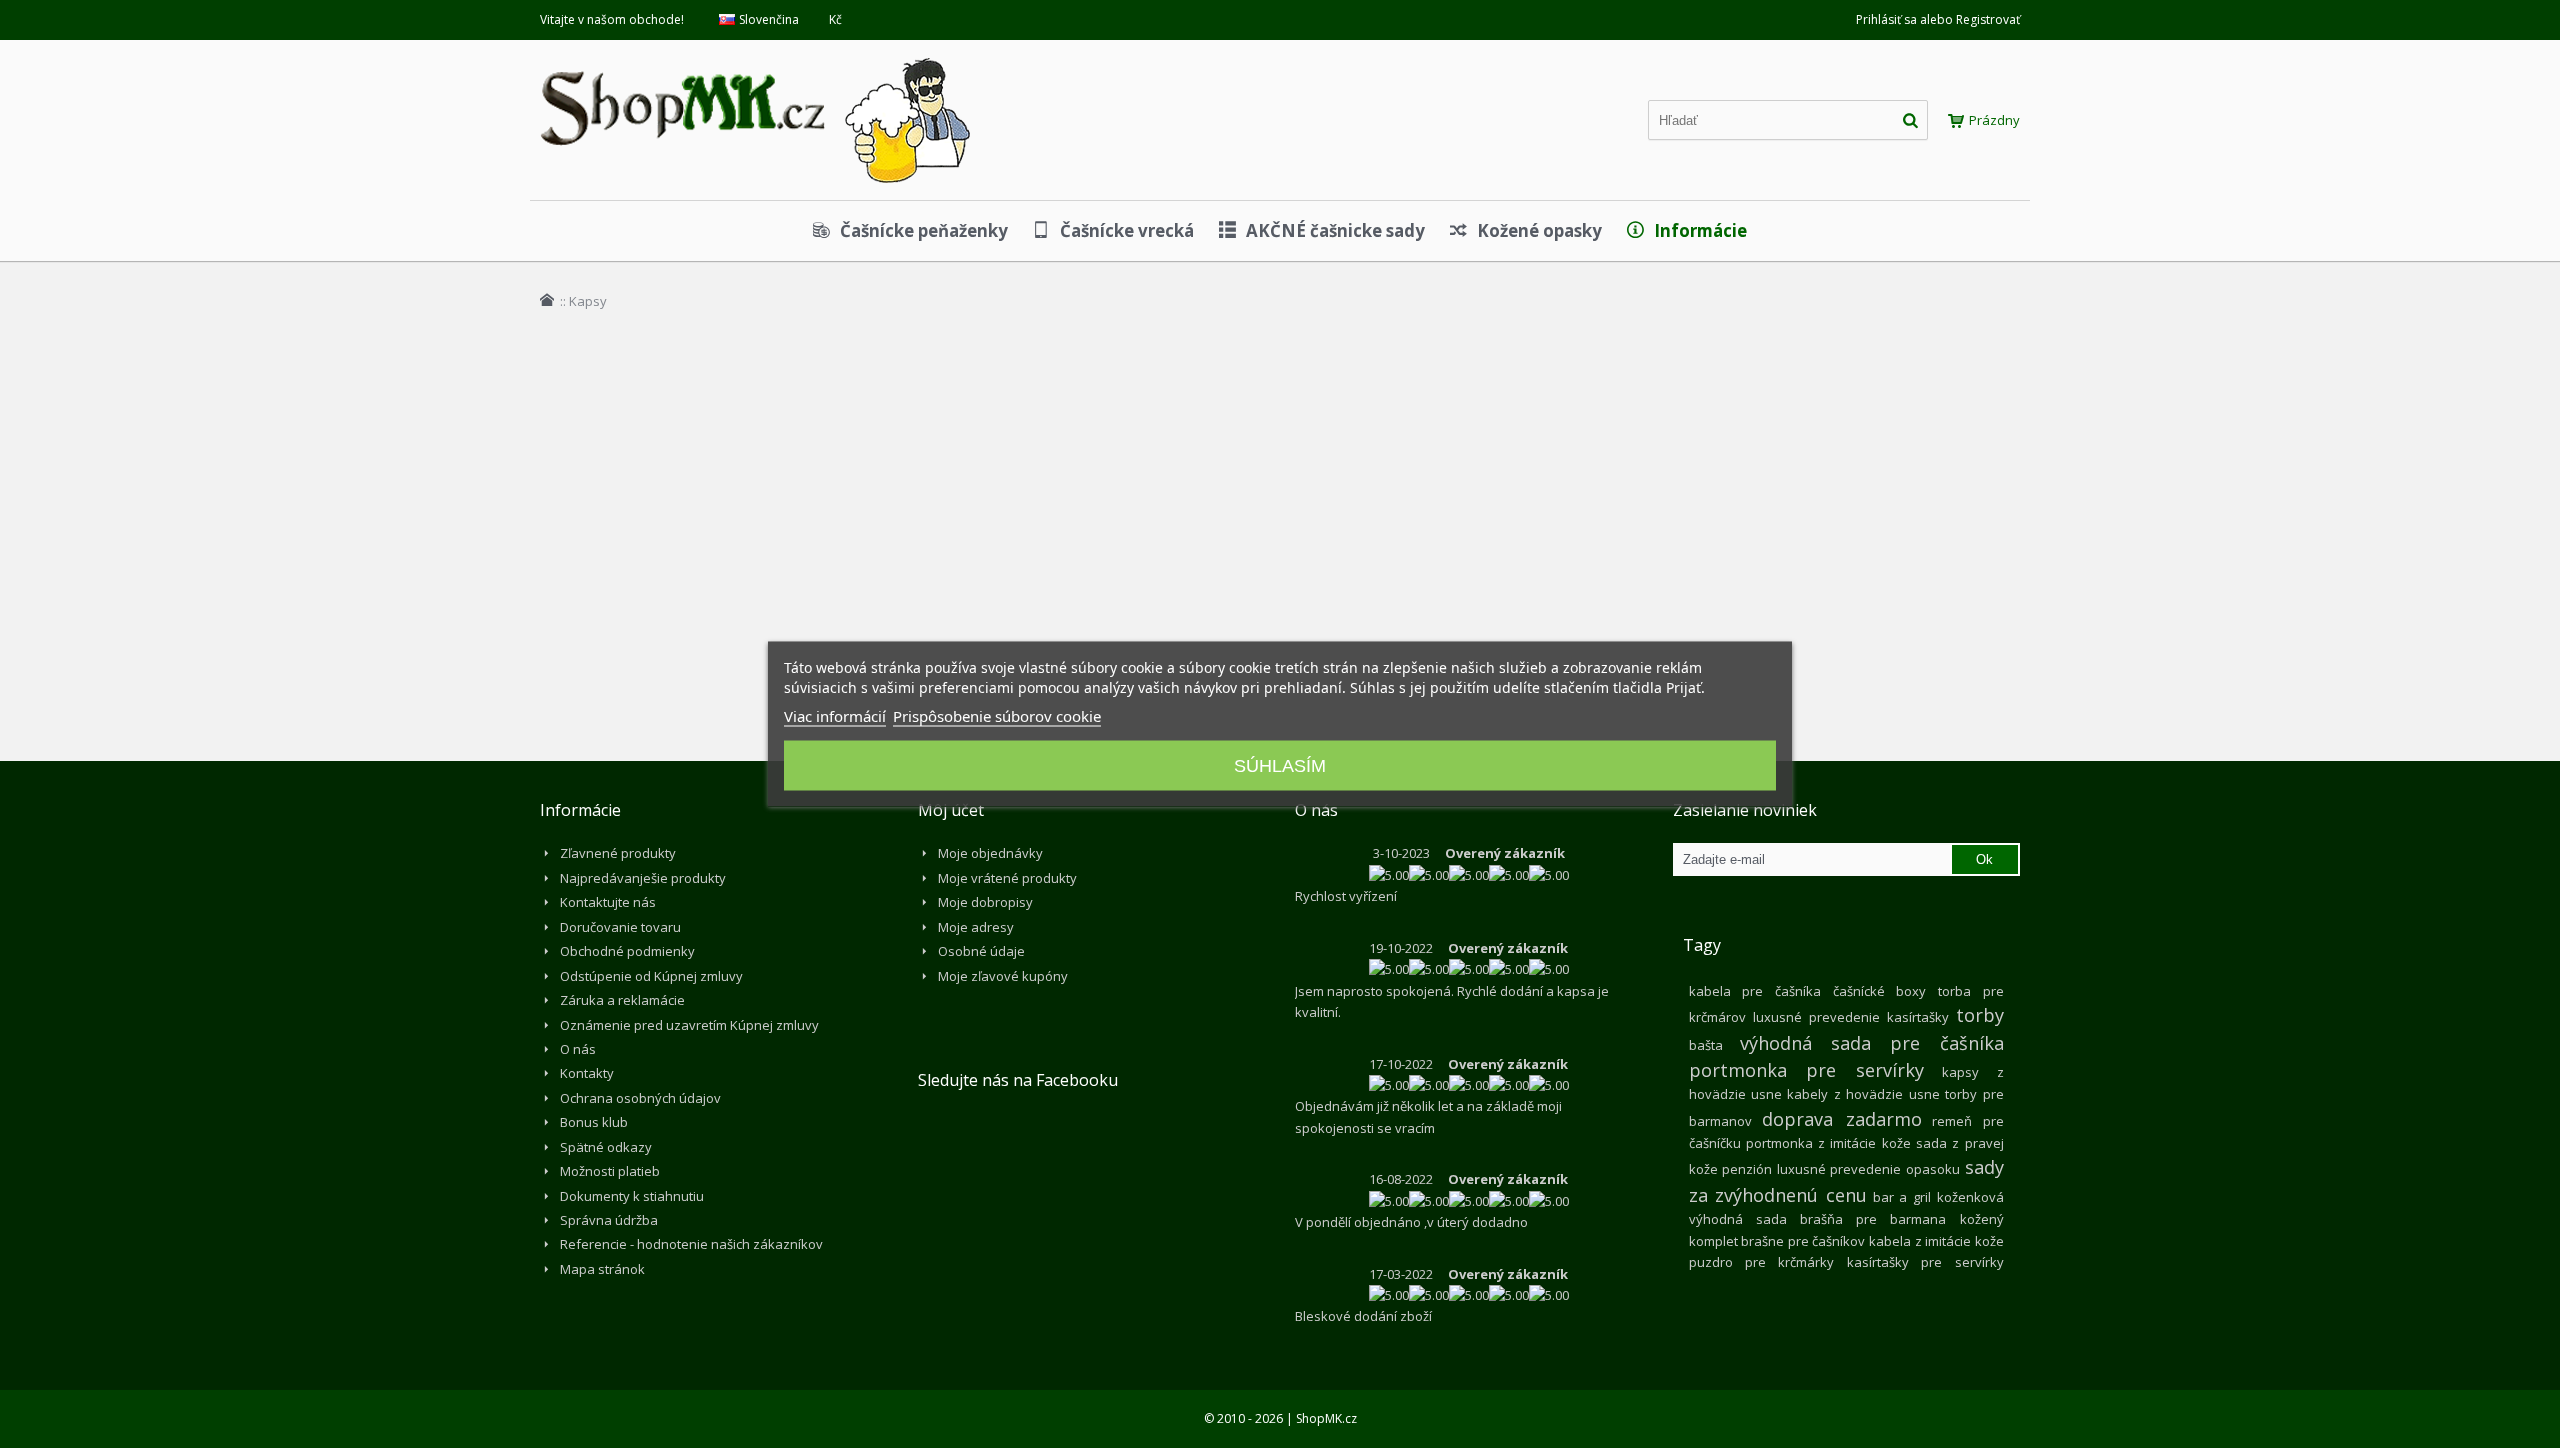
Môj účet (951, 810)
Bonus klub (594, 1122)
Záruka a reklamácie (622, 1000)
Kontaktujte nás (608, 902)
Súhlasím (1280, 766)
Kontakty (587, 1073)
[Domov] (547, 300)
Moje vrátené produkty (1007, 878)
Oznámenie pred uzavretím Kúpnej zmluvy (689, 1025)
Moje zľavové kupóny (1003, 976)
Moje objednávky (990, 853)
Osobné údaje (981, 951)
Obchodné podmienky (627, 951)
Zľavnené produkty (618, 853)
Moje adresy (976, 927)
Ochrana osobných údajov (640, 1098)
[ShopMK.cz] (755, 55)
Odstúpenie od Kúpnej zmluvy (651, 976)
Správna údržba (609, 1220)
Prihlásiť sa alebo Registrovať (1938, 19)
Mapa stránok (602, 1269)
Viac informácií (835, 716)
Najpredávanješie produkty (643, 878)
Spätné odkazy (606, 1147)
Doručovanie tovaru (620, 927)
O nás (578, 1049)
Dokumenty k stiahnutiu (632, 1196)
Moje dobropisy (985, 902)
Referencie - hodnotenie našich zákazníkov (691, 1244)
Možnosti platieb (610, 1171)
